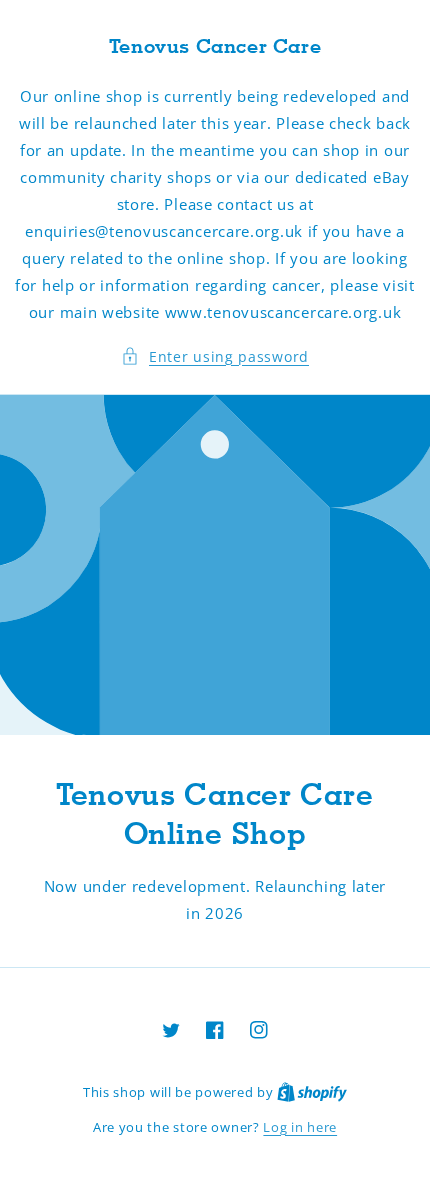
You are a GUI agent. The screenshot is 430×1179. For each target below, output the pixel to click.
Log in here (300, 1127)
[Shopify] (312, 1092)
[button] (215, 356)
